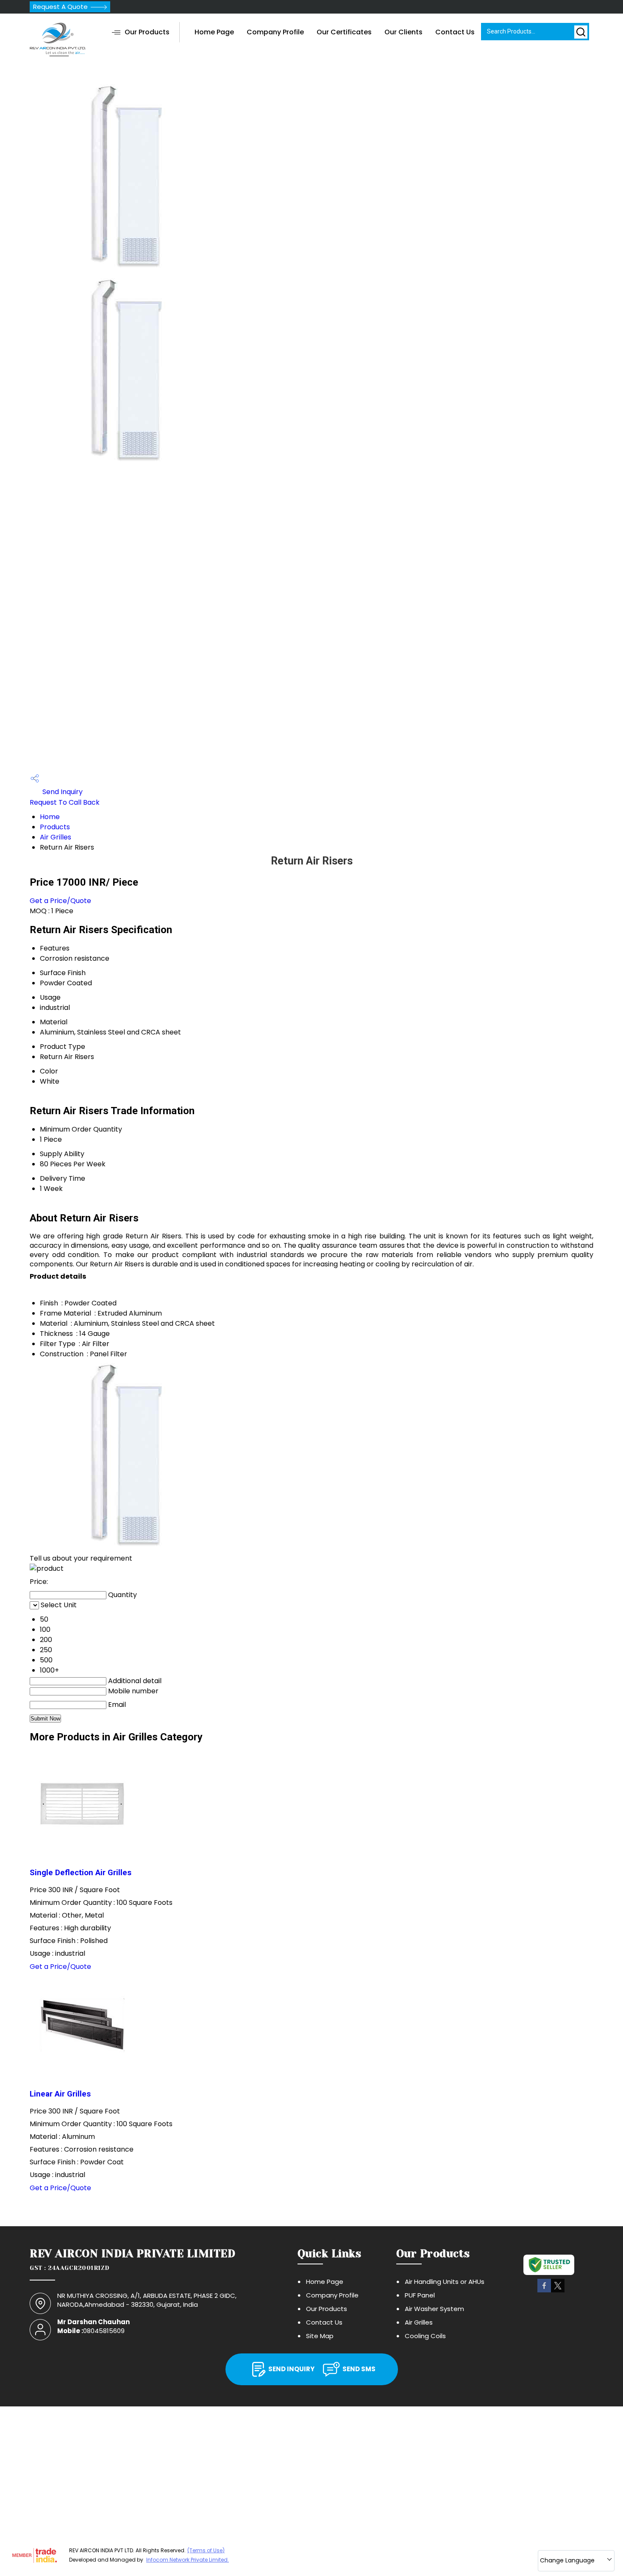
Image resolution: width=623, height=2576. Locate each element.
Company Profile (275, 32)
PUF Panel (420, 2295)
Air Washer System (434, 2309)
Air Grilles (56, 837)
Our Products (147, 32)
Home (50, 817)
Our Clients (403, 32)
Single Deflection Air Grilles (81, 1873)
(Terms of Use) (206, 2550)
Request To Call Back (65, 802)
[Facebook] (544, 2291)
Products (55, 827)
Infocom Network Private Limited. (188, 2560)
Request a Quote (60, 7)
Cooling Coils (425, 2336)
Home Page (214, 32)
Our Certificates (344, 32)
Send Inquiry (62, 792)
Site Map (320, 2336)
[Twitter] (558, 2291)
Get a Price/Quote (60, 901)
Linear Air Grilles (60, 2094)
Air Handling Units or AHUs (445, 2282)
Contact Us (455, 32)
